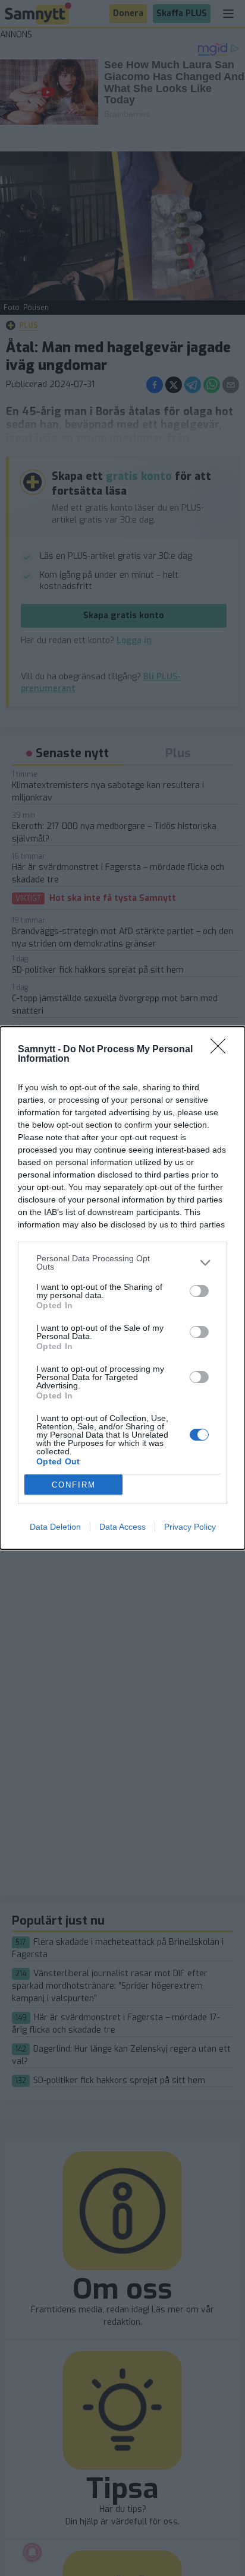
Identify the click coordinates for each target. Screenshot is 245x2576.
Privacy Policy (190, 1527)
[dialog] (122, 1288)
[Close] (222, 1050)
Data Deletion (55, 1527)
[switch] (199, 1291)
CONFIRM (74, 1485)
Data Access (122, 1527)
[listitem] (122, 1262)
